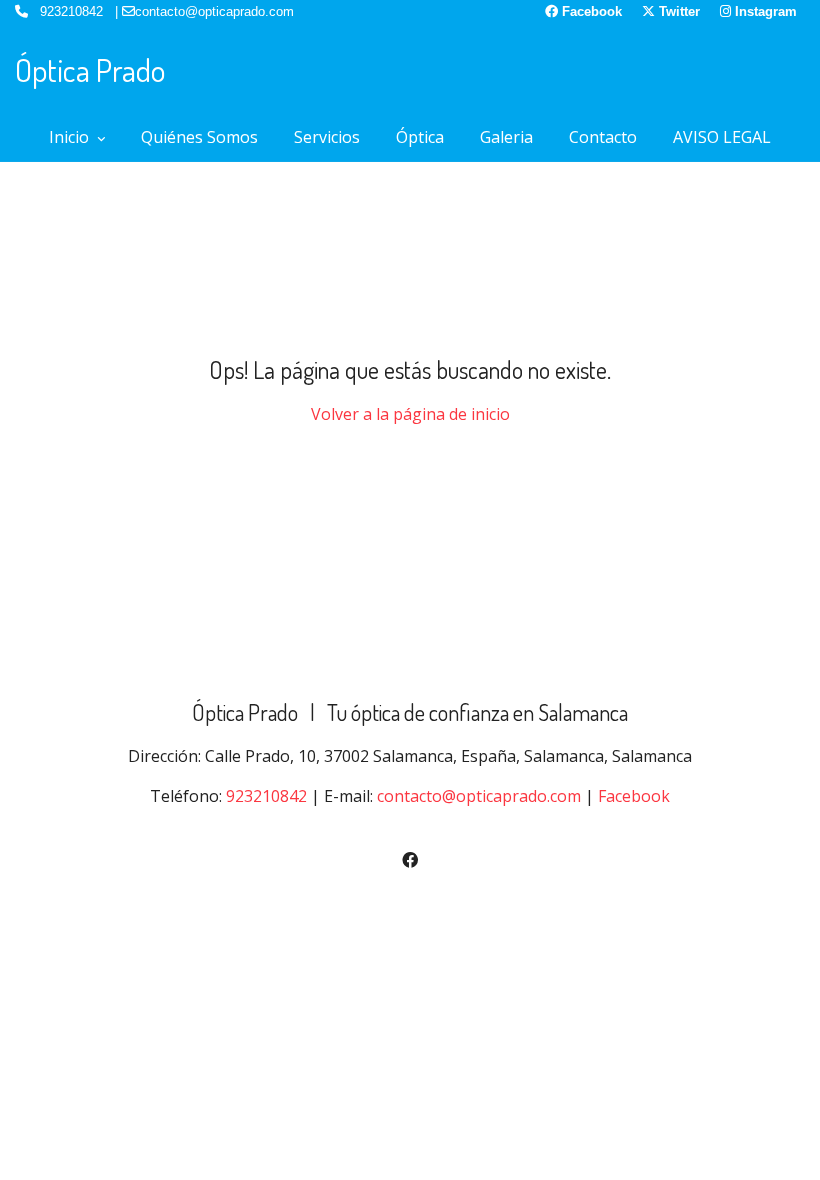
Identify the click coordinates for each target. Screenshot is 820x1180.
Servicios (327, 137)
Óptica (420, 137)
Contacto (603, 137)
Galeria (506, 137)
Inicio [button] (71, 137)
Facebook (634, 796)
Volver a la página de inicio (410, 414)
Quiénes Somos (199, 137)
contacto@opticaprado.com (479, 796)
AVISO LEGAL (722, 137)
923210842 (266, 796)
